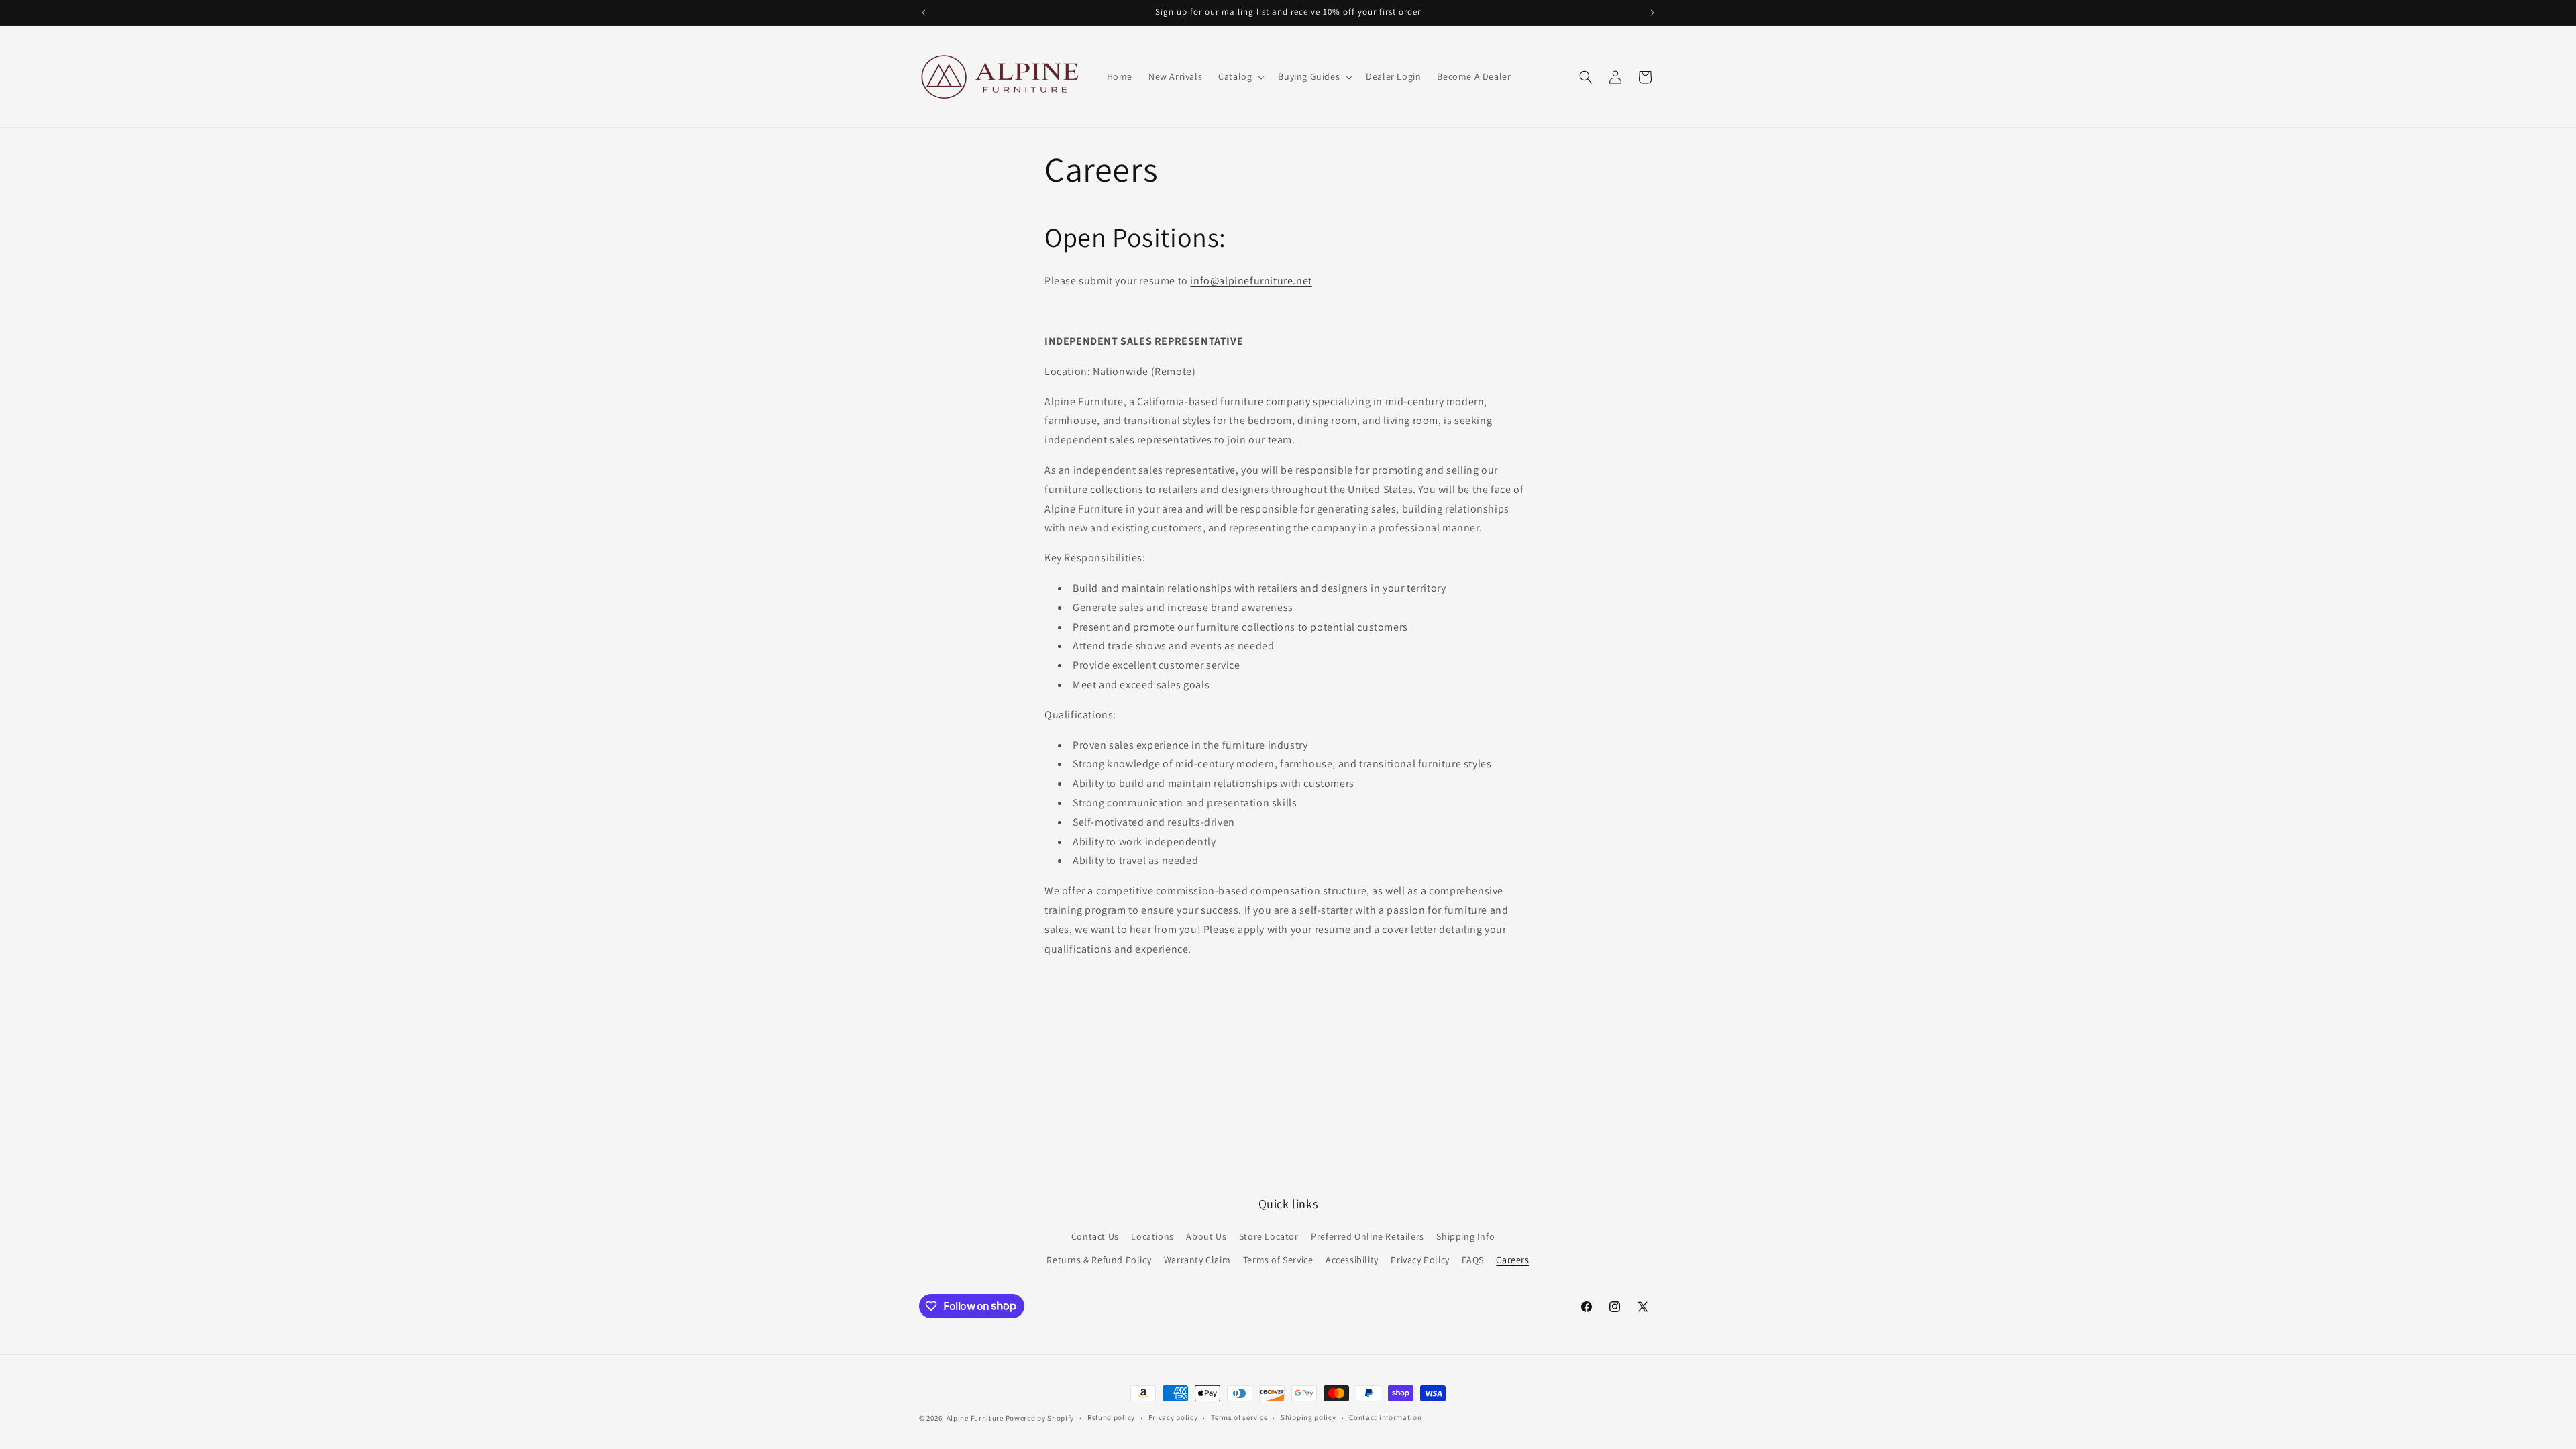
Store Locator (1269, 1236)
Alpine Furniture (975, 1418)
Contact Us (1095, 1236)
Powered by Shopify (1040, 1418)
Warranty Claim (1197, 1260)
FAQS (1472, 1260)
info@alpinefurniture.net (1251, 281)
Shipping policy (1308, 1417)
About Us (1206, 1236)
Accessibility (1352, 1260)
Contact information (1385, 1417)
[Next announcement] (1652, 13)
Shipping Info (1465, 1236)
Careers (1512, 1260)
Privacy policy (1173, 1417)
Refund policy (1111, 1417)
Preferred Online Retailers (1367, 1236)
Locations (1152, 1236)
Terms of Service (1278, 1260)
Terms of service (1239, 1417)
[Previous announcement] (924, 13)
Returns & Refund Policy (1099, 1260)
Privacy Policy (1420, 1260)
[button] (1240, 76)
